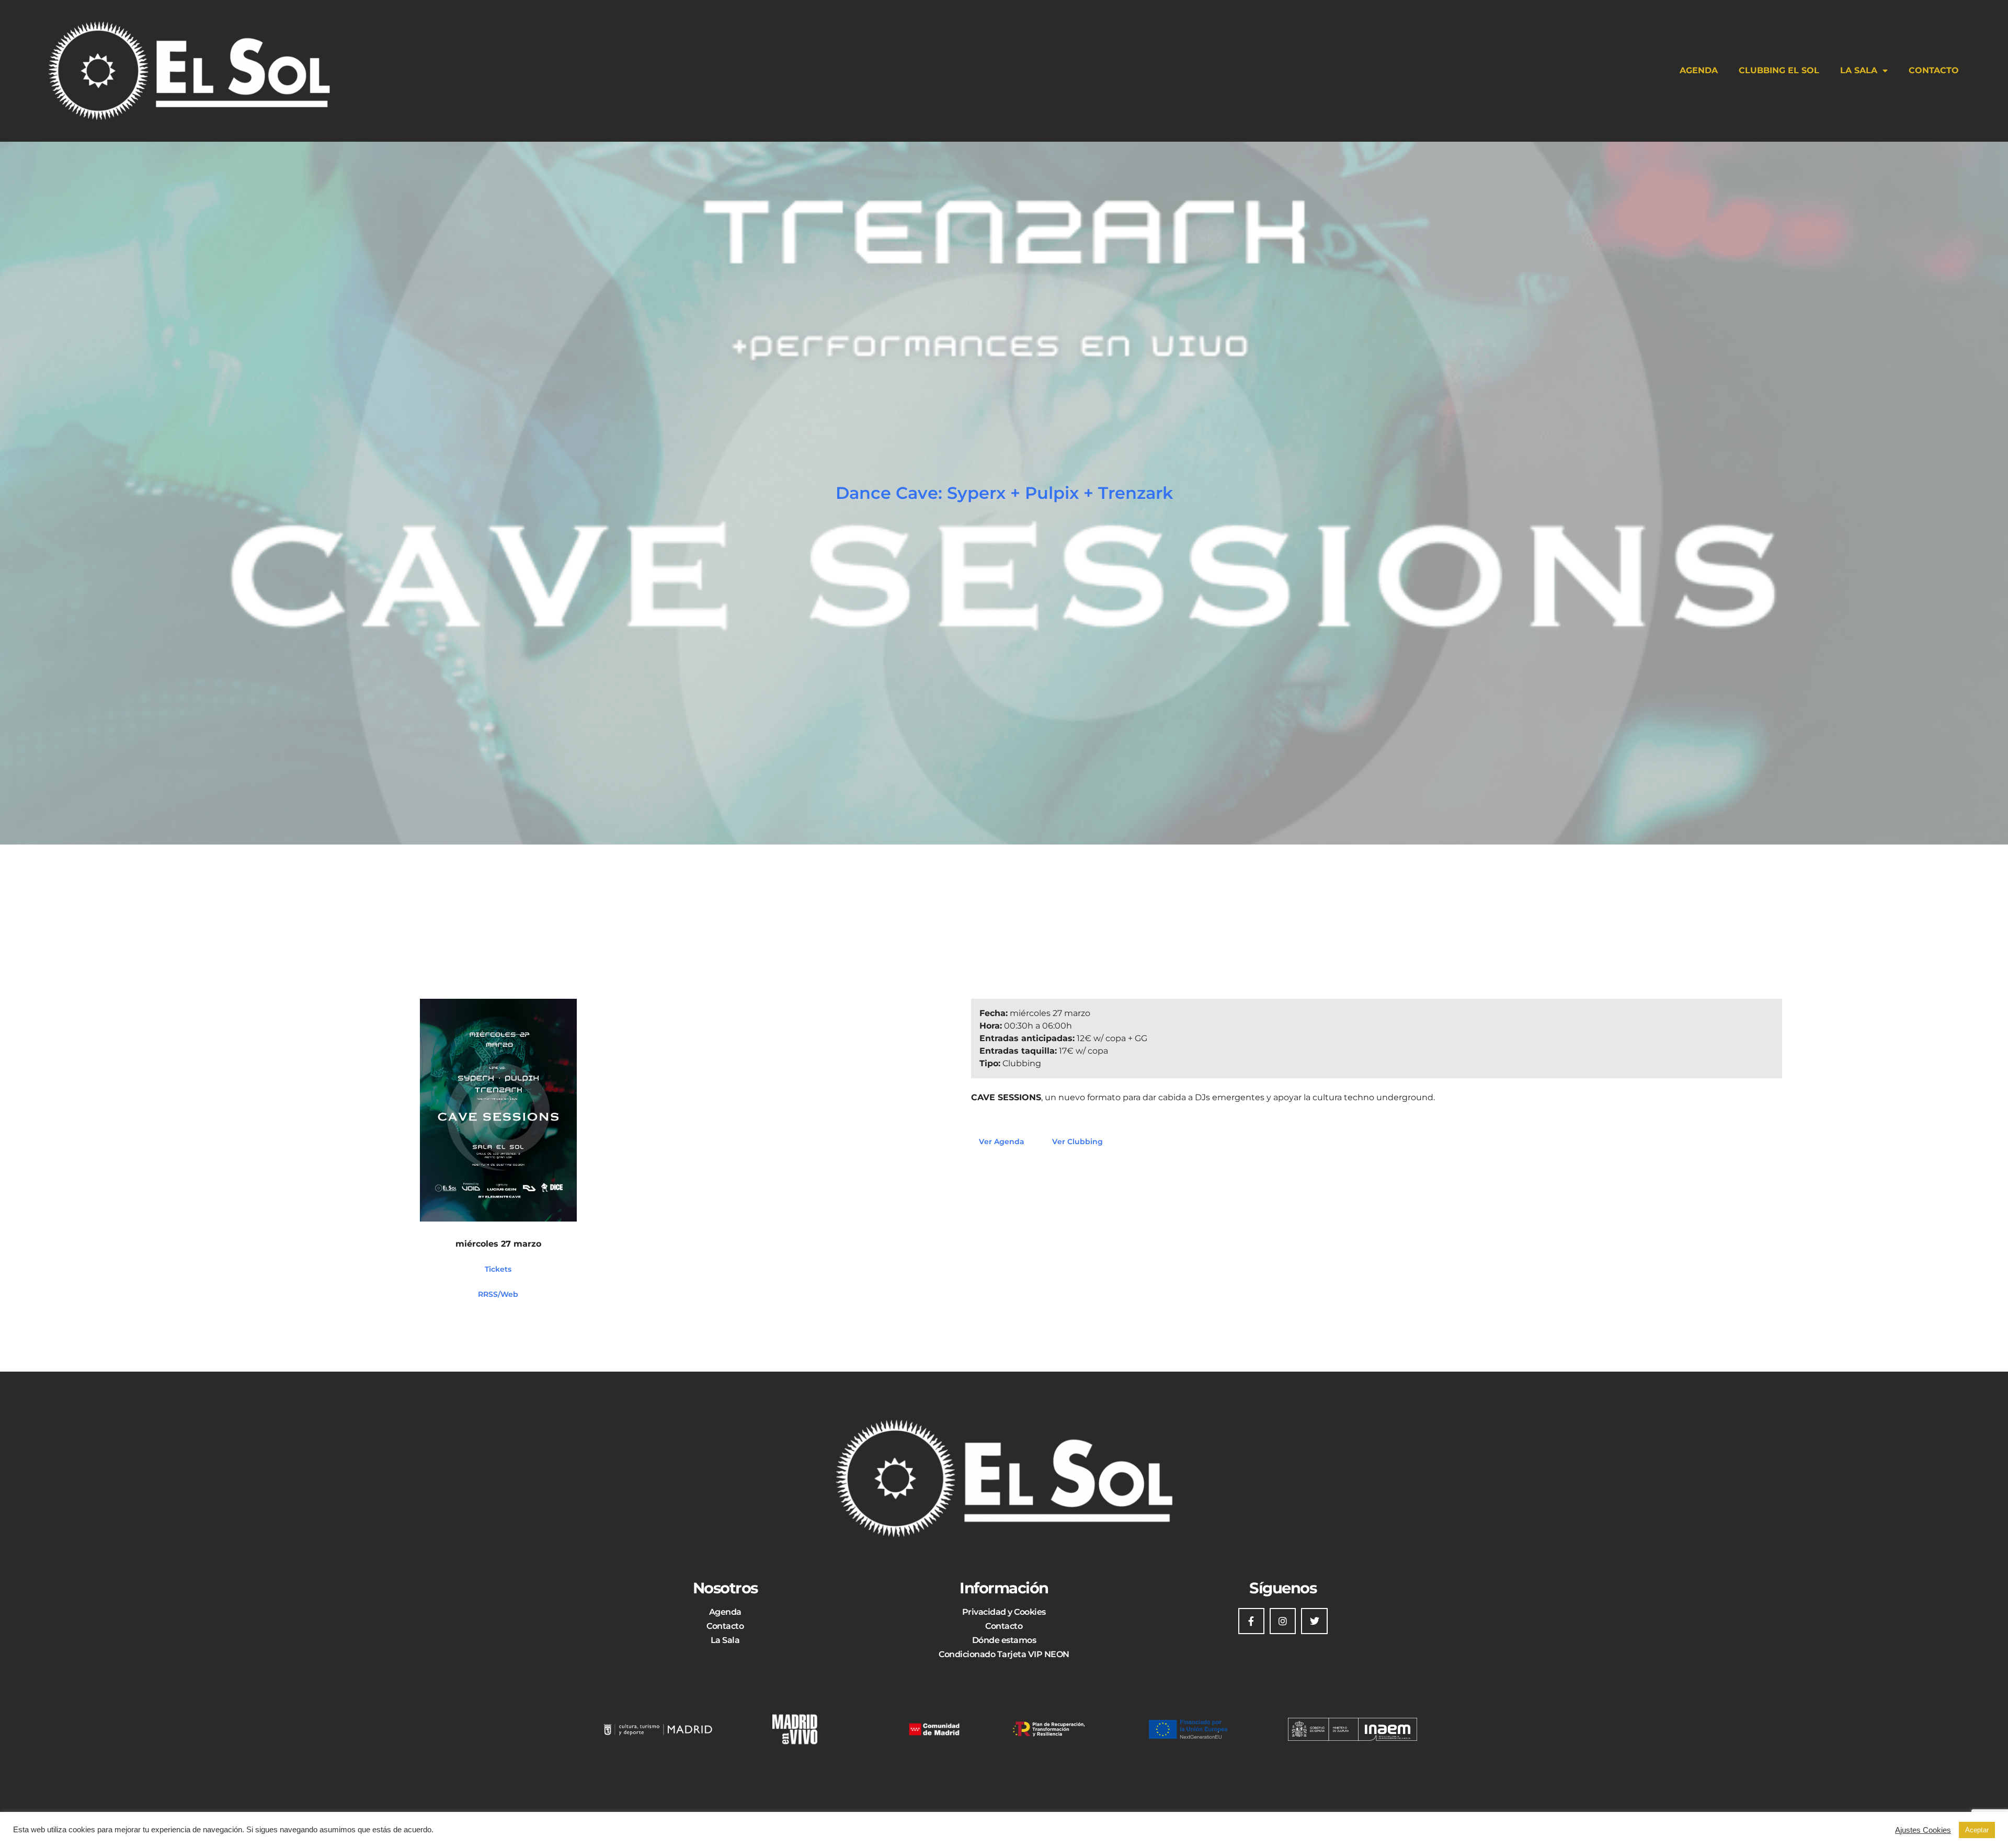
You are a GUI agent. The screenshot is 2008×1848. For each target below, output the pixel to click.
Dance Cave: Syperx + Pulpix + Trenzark (1004, 493)
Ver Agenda (1002, 1142)
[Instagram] (1283, 1621)
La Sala (1859, 70)
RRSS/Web (498, 1294)
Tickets (498, 1269)
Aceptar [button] (1977, 1830)
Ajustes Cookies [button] (1923, 1830)
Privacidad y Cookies (1004, 1612)
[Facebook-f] (1251, 1621)
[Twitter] (1314, 1621)
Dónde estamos (1004, 1640)
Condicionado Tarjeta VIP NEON (1004, 1654)
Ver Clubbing (1077, 1142)
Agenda (1699, 70)
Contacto (1934, 70)
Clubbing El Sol (1779, 70)
